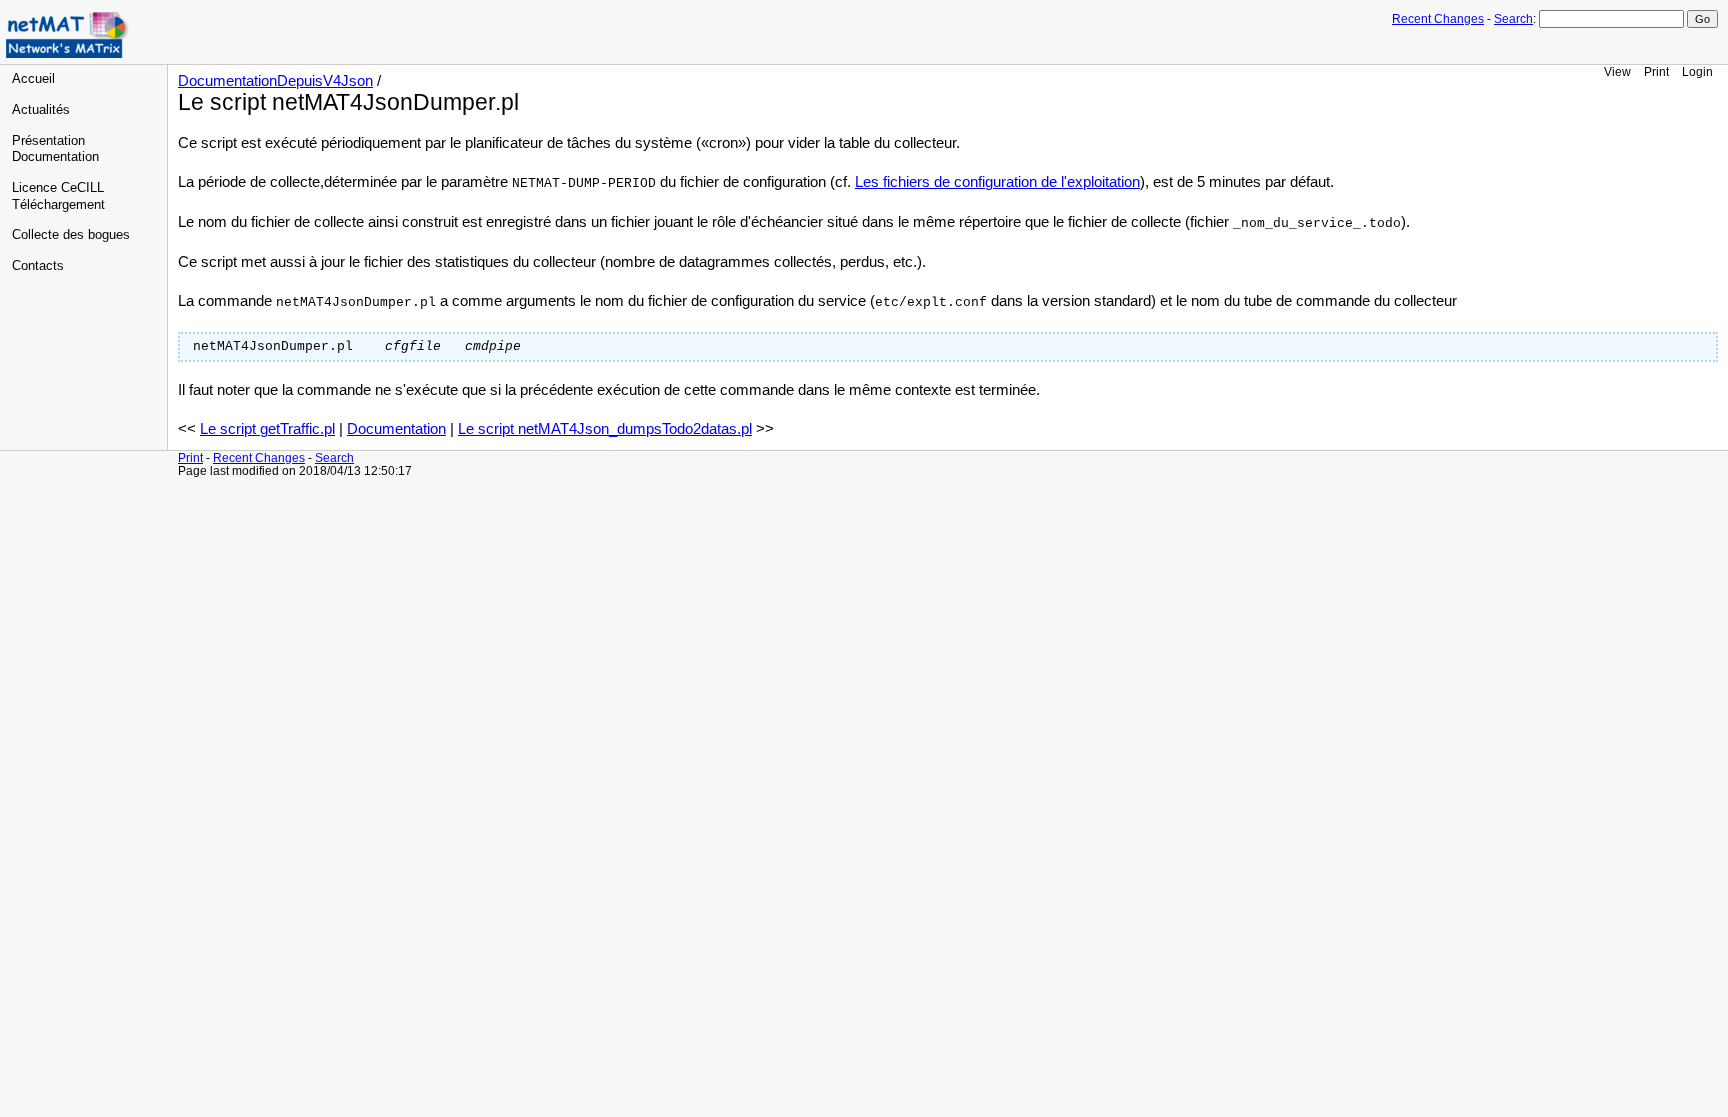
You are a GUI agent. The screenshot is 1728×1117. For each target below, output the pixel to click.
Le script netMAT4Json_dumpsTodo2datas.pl (605, 429)
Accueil (33, 79)
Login (1697, 71)
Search (1513, 19)
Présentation (48, 141)
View (1617, 71)
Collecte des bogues (71, 235)
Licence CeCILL (58, 188)
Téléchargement (58, 205)
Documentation (55, 157)
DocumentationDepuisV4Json (275, 81)
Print (1656, 71)
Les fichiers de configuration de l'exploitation (997, 182)
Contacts (38, 266)
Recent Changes (1438, 19)
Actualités (41, 110)
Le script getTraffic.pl (267, 429)
